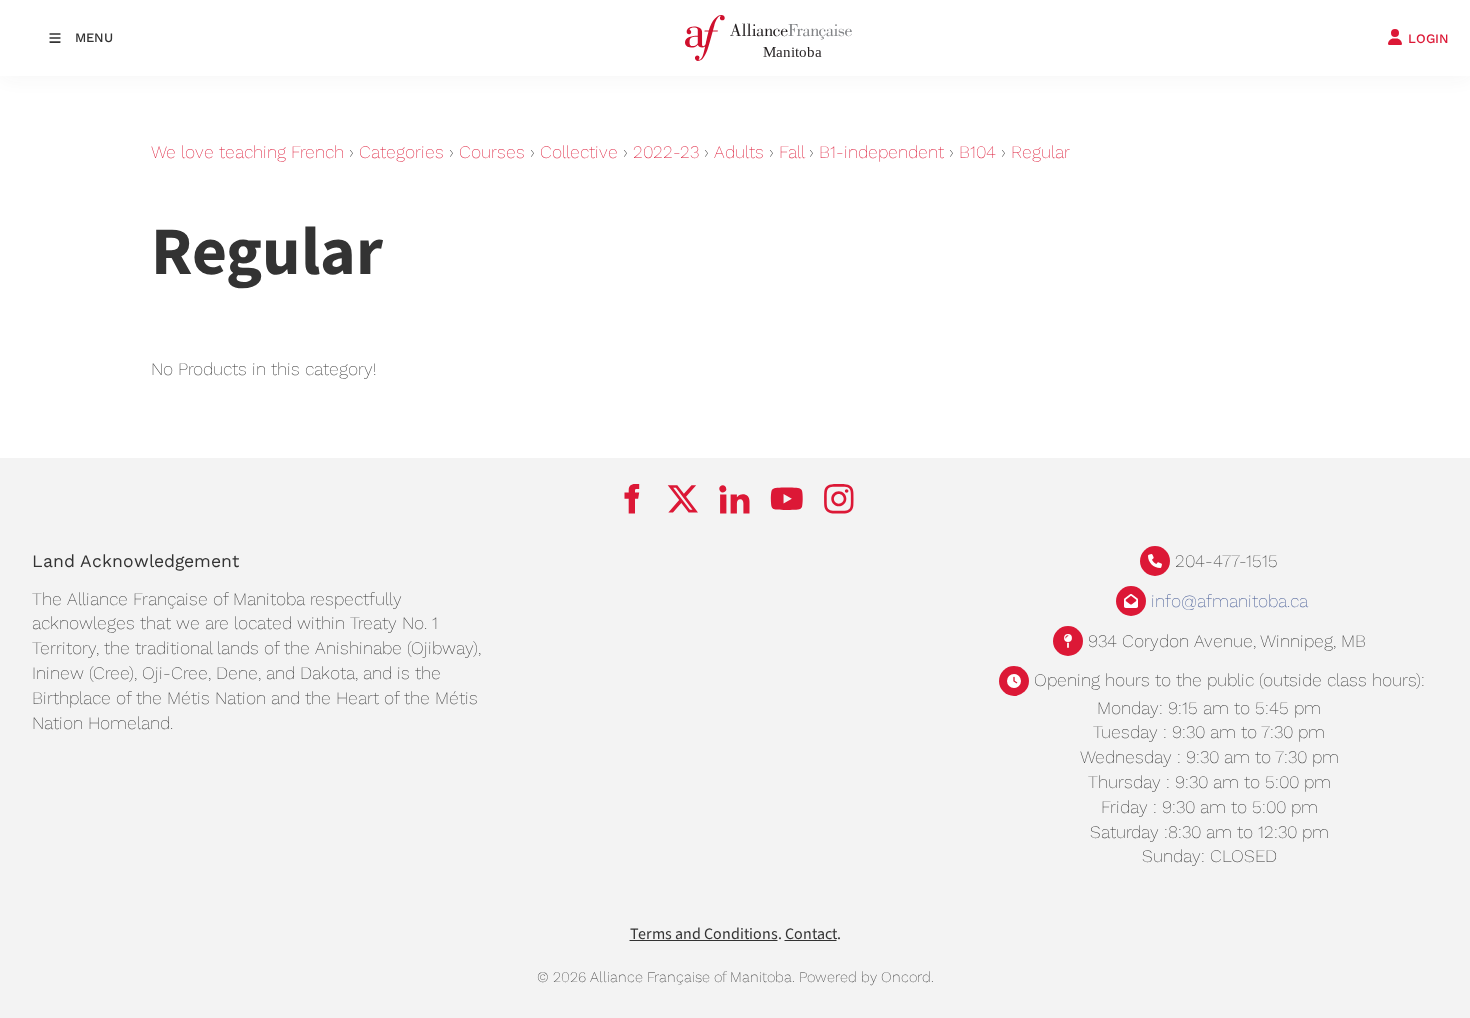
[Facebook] (631, 499)
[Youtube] (787, 499)
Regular (1040, 152)
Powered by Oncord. (866, 977)
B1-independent (881, 152)
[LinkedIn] (735, 499)
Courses (492, 152)
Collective (579, 152)
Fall (791, 152)
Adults (739, 152)
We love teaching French (247, 152)
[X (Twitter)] (683, 499)
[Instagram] (839, 499)
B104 (977, 152)
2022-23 (666, 152)
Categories (401, 152)
